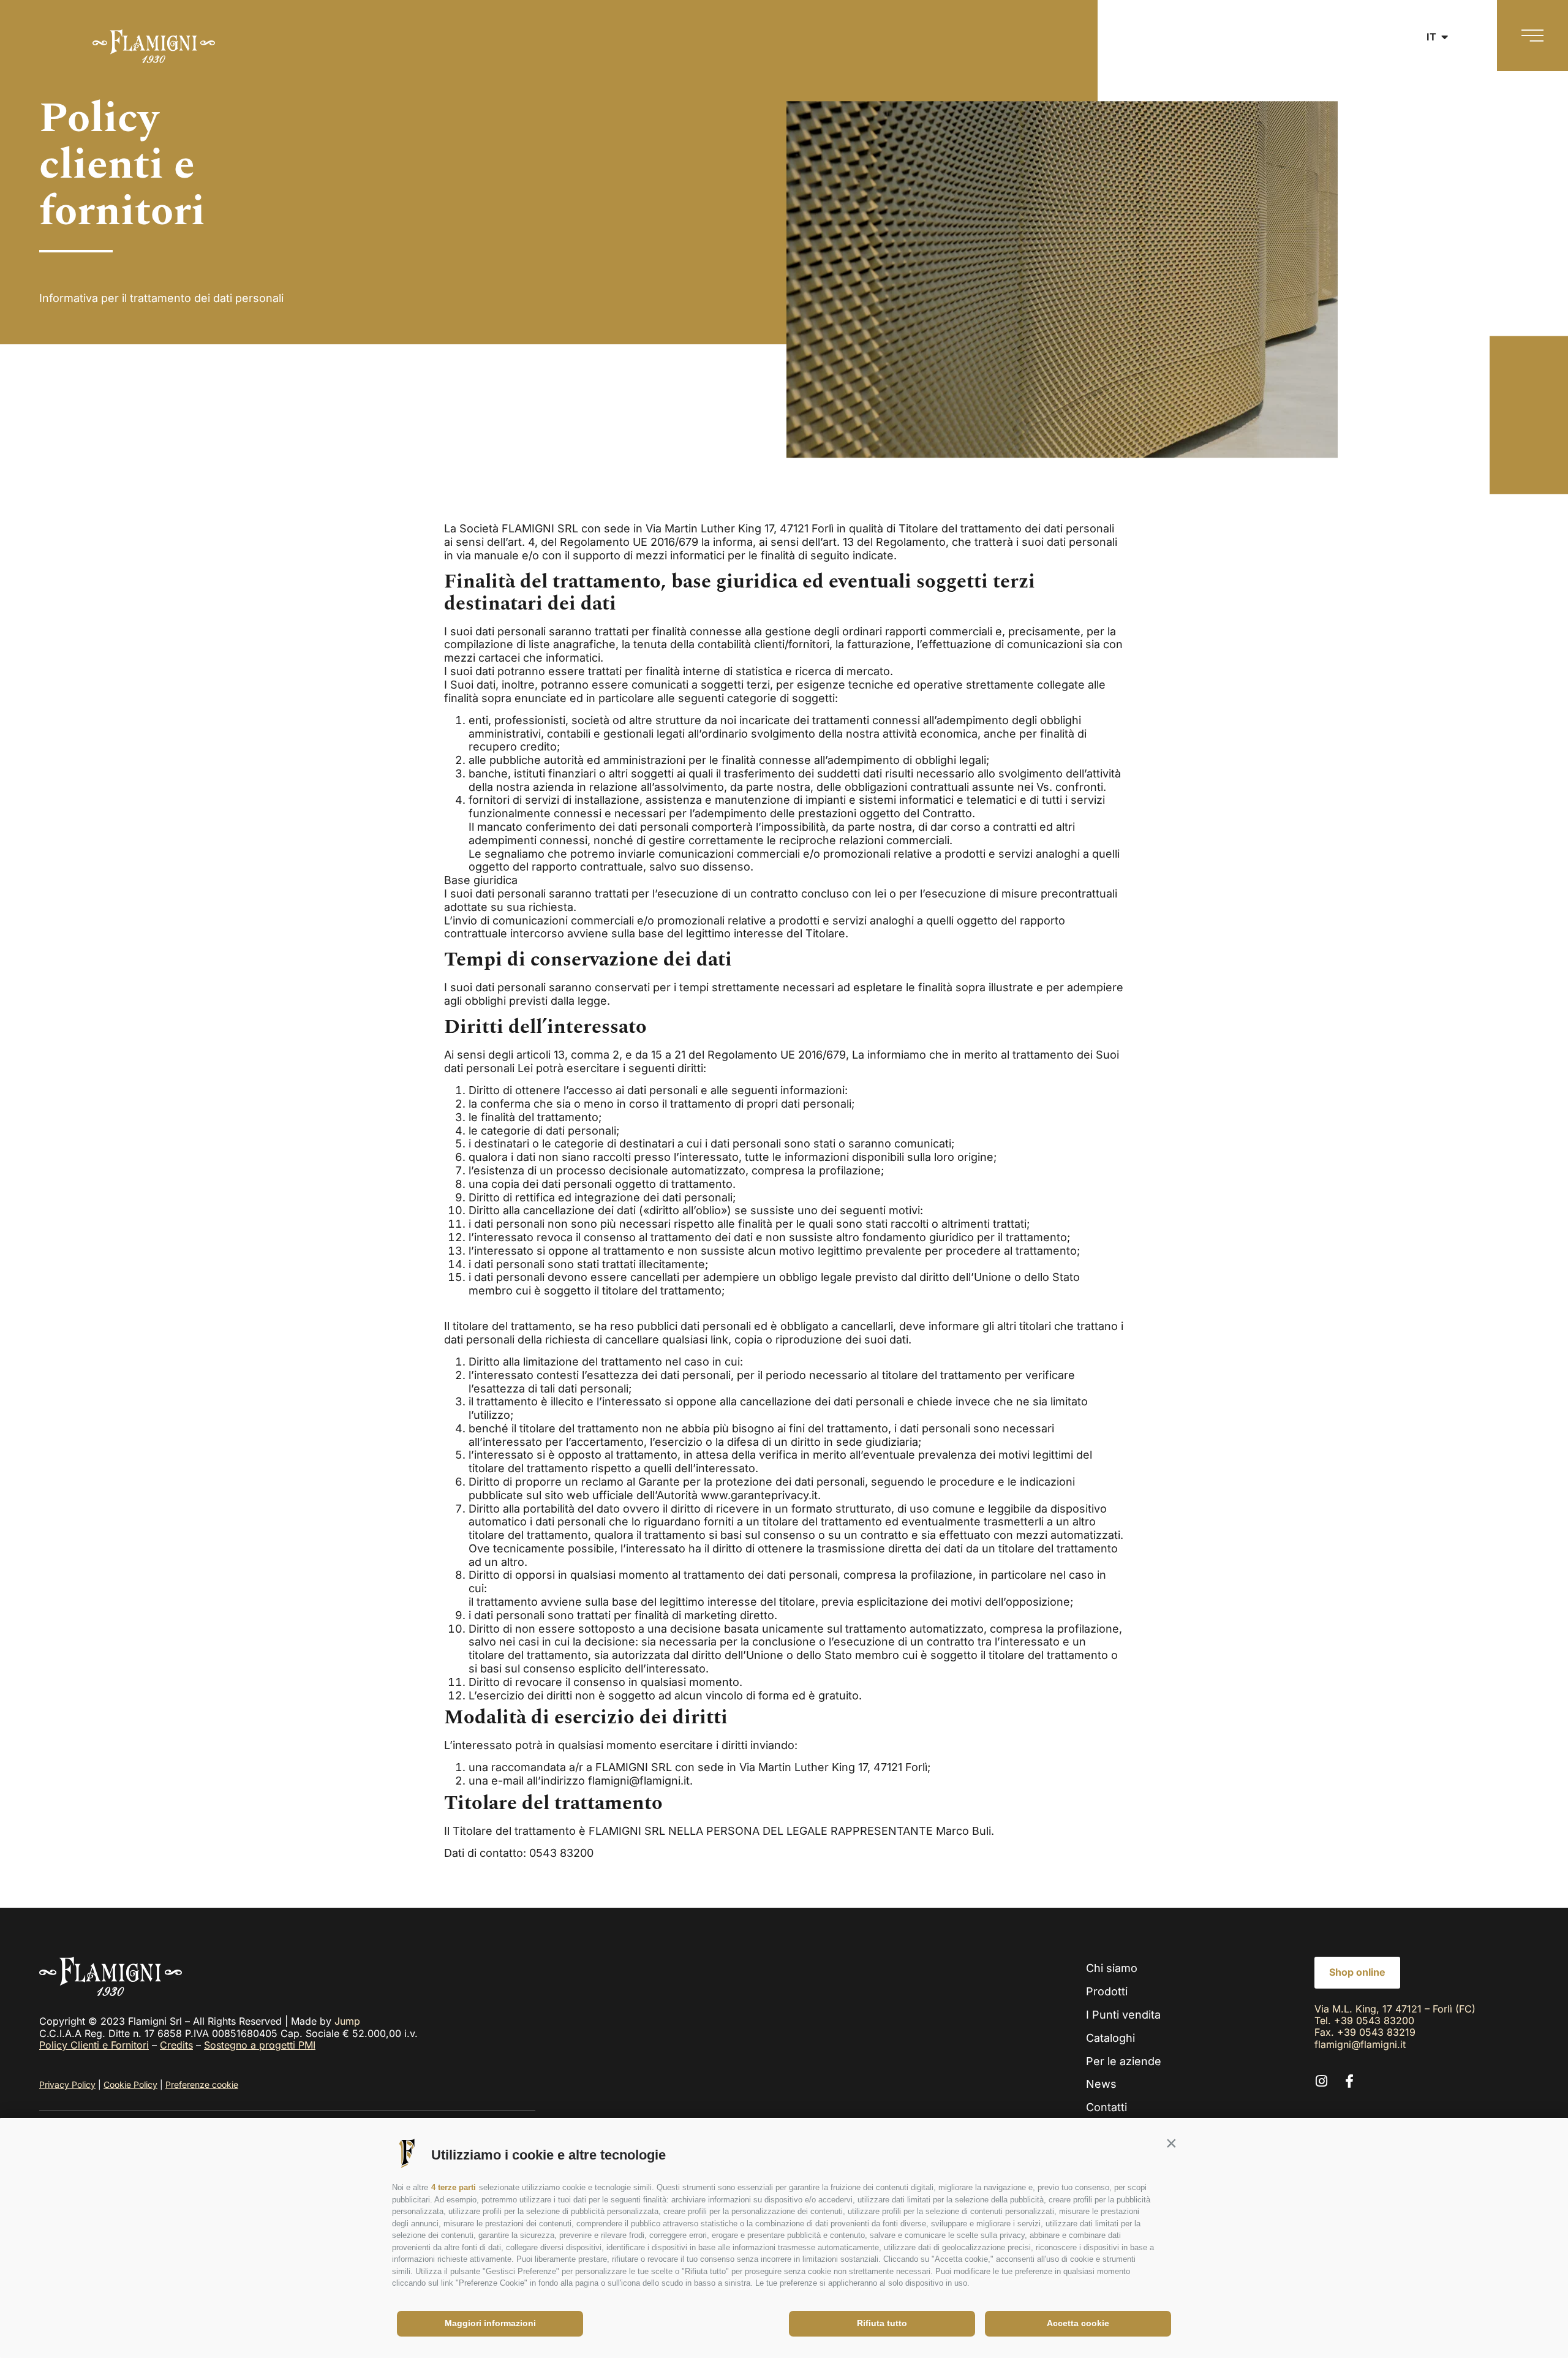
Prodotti (1107, 1991)
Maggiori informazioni (490, 2323)
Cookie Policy (130, 2084)
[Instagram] (1321, 2081)
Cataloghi (1110, 2038)
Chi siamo (1112, 1968)
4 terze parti (454, 2187)
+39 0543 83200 (1374, 2020)
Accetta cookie (1078, 2323)
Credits (176, 2045)
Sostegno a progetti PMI (260, 2045)
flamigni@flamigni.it (1360, 2044)
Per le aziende (1124, 2061)
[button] (1171, 2144)
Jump (347, 2021)
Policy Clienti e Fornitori (94, 2045)
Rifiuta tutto (882, 2323)
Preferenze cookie (202, 2084)
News (1101, 2084)
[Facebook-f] (1349, 2081)
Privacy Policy (67, 2084)
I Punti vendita (1123, 2015)
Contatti (1106, 2107)
